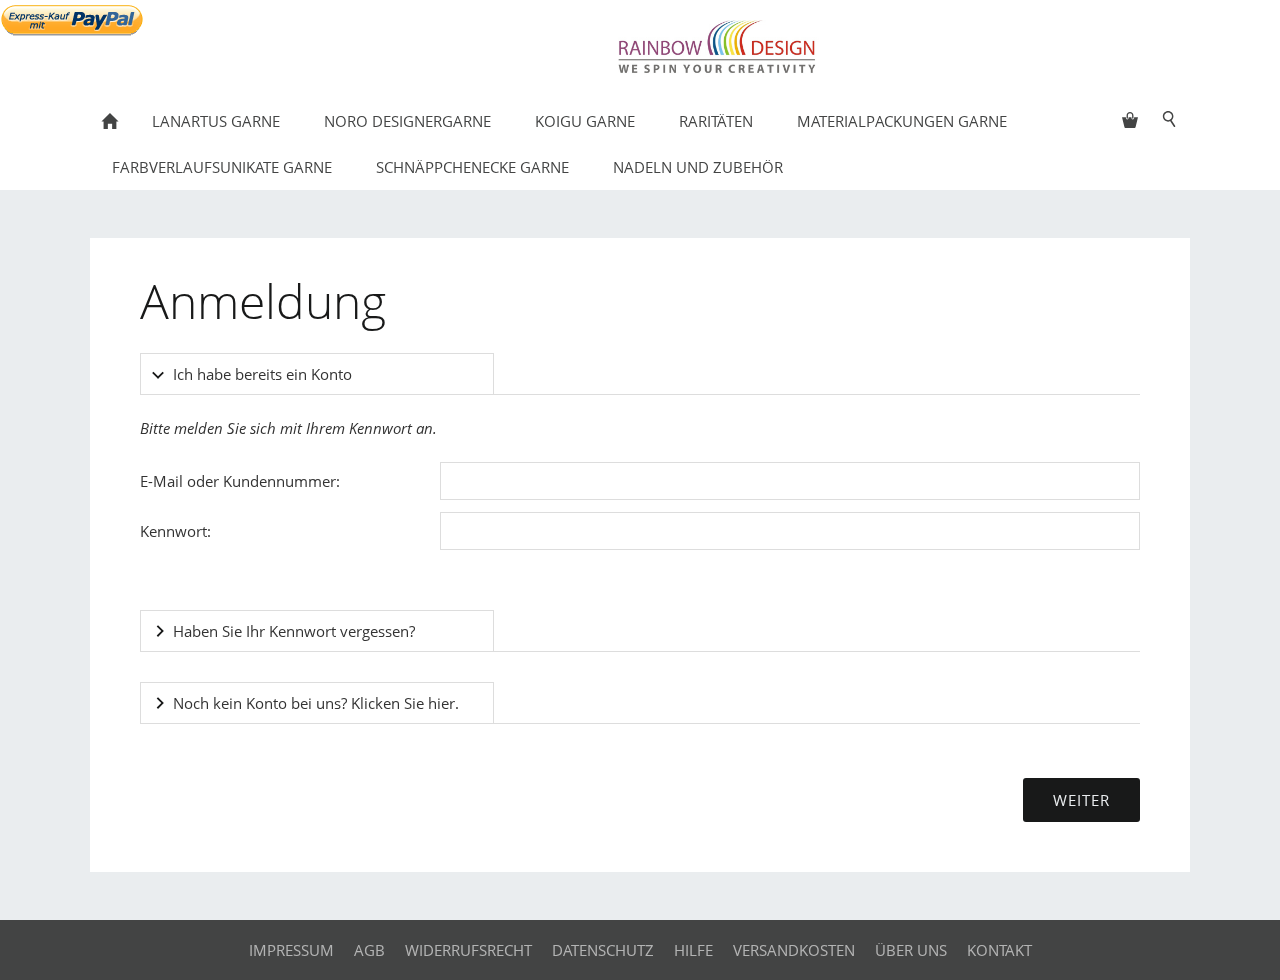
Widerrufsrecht (468, 950)
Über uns (911, 950)
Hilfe (693, 950)
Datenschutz (603, 950)
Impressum (291, 950)
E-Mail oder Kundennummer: (240, 481)
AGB (369, 950)
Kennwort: (175, 531)
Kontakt (999, 950)
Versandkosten (794, 950)
